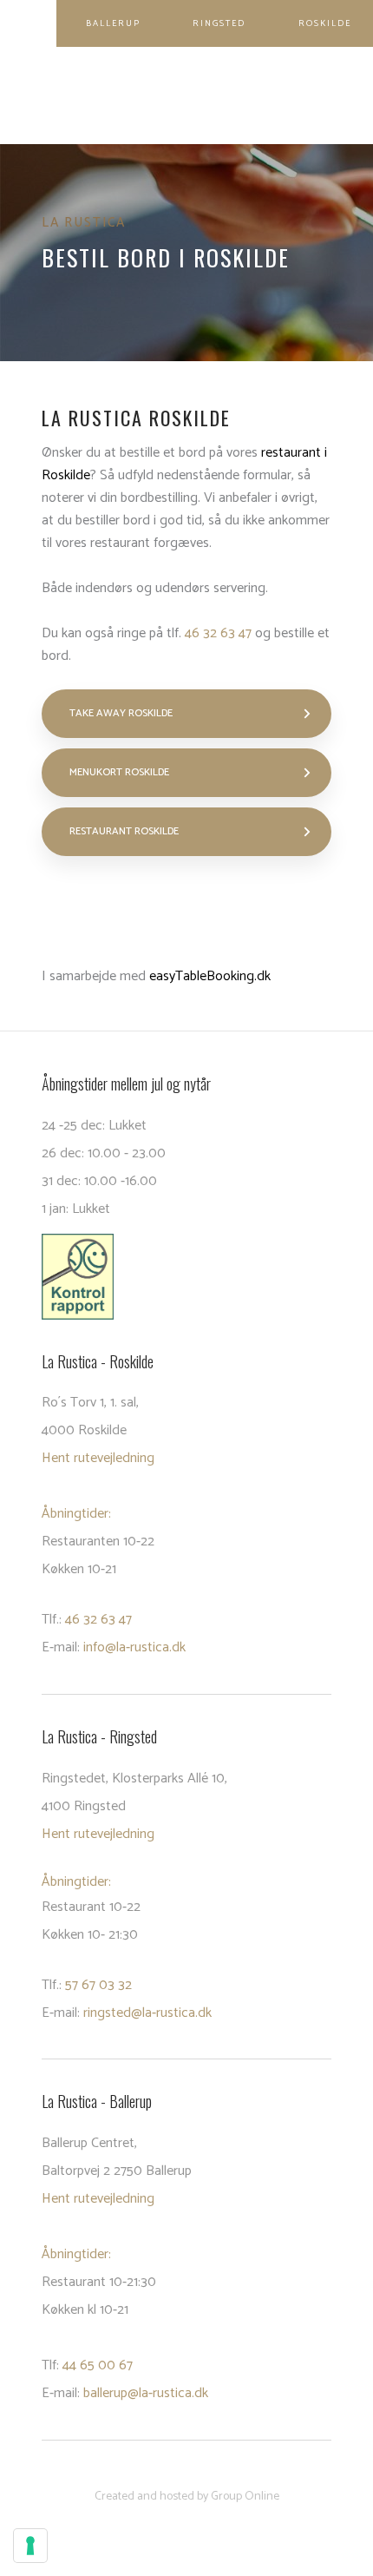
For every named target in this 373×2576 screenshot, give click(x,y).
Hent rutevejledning (98, 1458)
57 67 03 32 (98, 1985)
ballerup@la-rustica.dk (146, 2393)
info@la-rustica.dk (134, 1647)
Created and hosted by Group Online (187, 2497)
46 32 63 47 (218, 633)
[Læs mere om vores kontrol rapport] (186, 1277)
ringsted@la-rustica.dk (147, 2013)
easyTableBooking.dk (210, 976)
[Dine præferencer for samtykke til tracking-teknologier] (30, 2546)
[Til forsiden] (186, 96)
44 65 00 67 (98, 2365)
